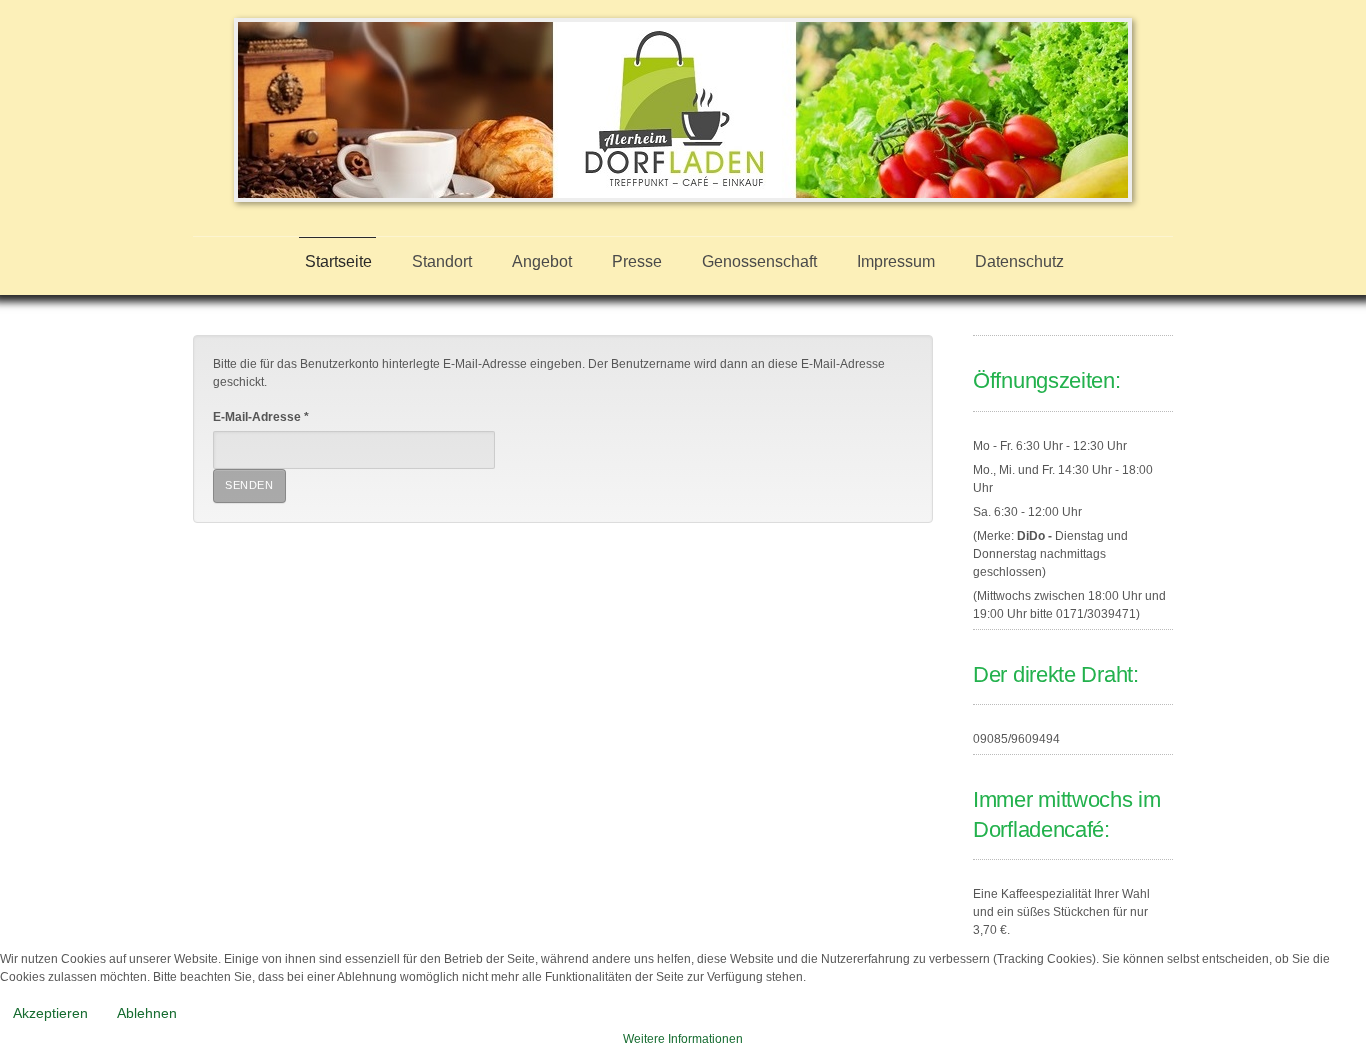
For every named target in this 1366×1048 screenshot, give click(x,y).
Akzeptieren (50, 1013)
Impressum (896, 261)
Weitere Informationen (683, 1039)
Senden (249, 485)
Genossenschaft (759, 261)
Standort (442, 261)
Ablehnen (147, 1013)
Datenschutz (1019, 261)
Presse (637, 261)
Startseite (338, 261)
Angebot (542, 261)
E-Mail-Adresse (261, 417)
